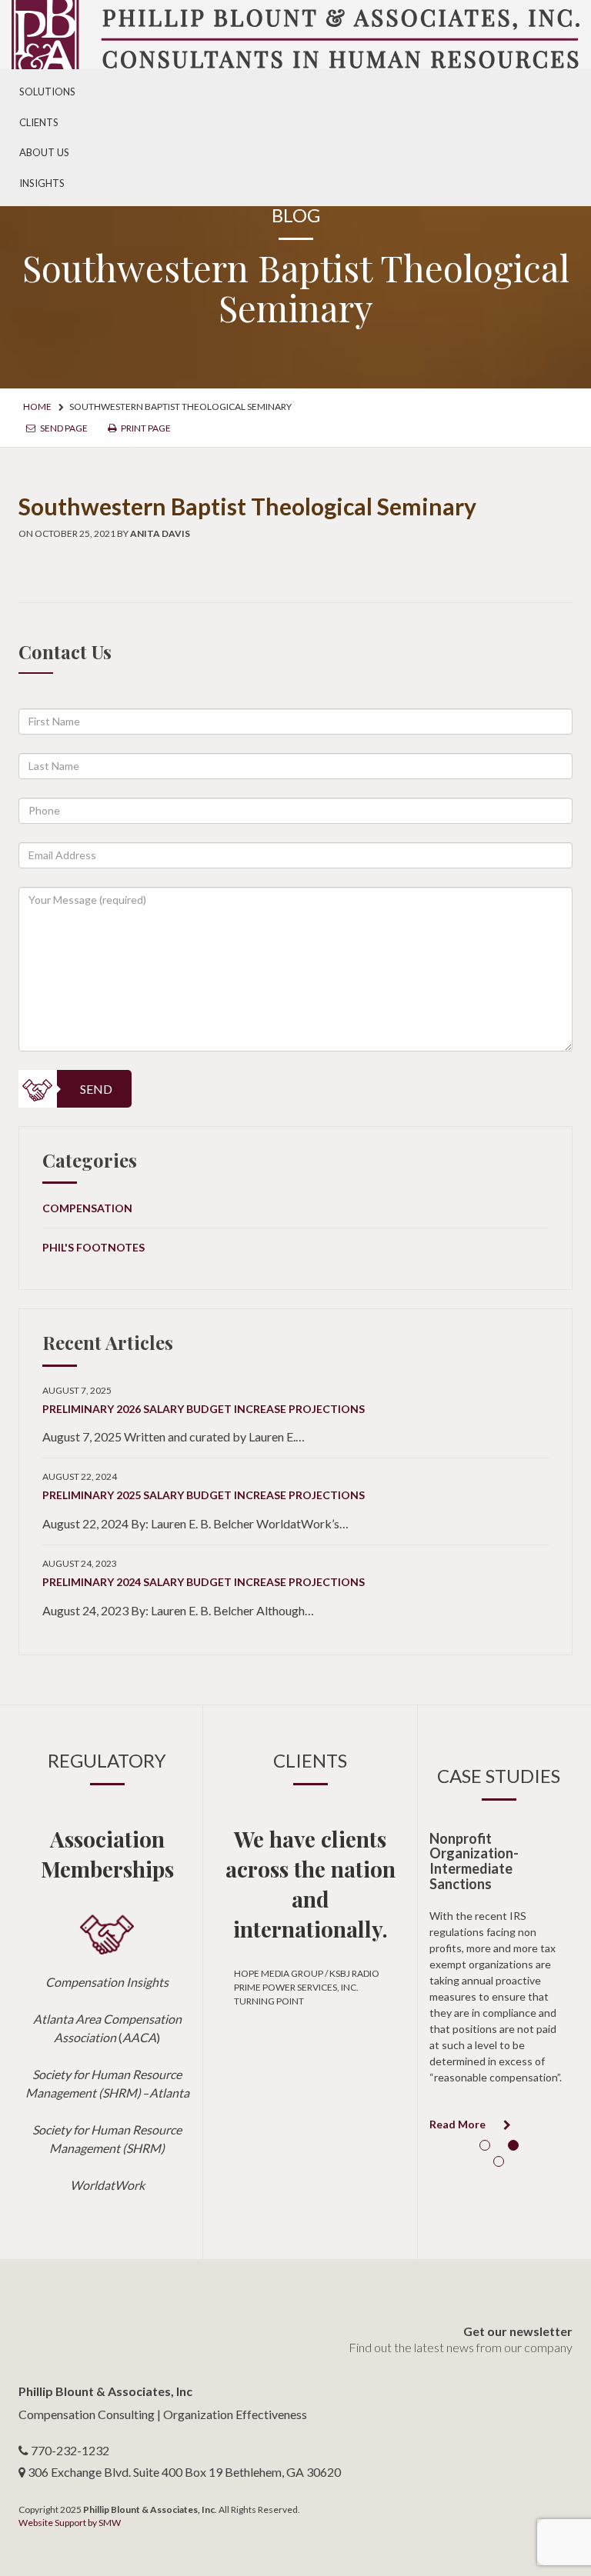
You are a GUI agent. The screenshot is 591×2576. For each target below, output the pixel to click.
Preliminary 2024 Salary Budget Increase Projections (204, 1582)
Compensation (87, 1208)
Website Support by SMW (70, 2523)
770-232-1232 (70, 2450)
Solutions (47, 92)
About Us (44, 152)
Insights (42, 183)
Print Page (145, 428)
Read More (459, 2124)
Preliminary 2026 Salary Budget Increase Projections (204, 1409)
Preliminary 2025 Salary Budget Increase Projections (204, 1495)
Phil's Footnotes (93, 1247)
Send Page (63, 428)
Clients (39, 122)
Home (37, 407)
